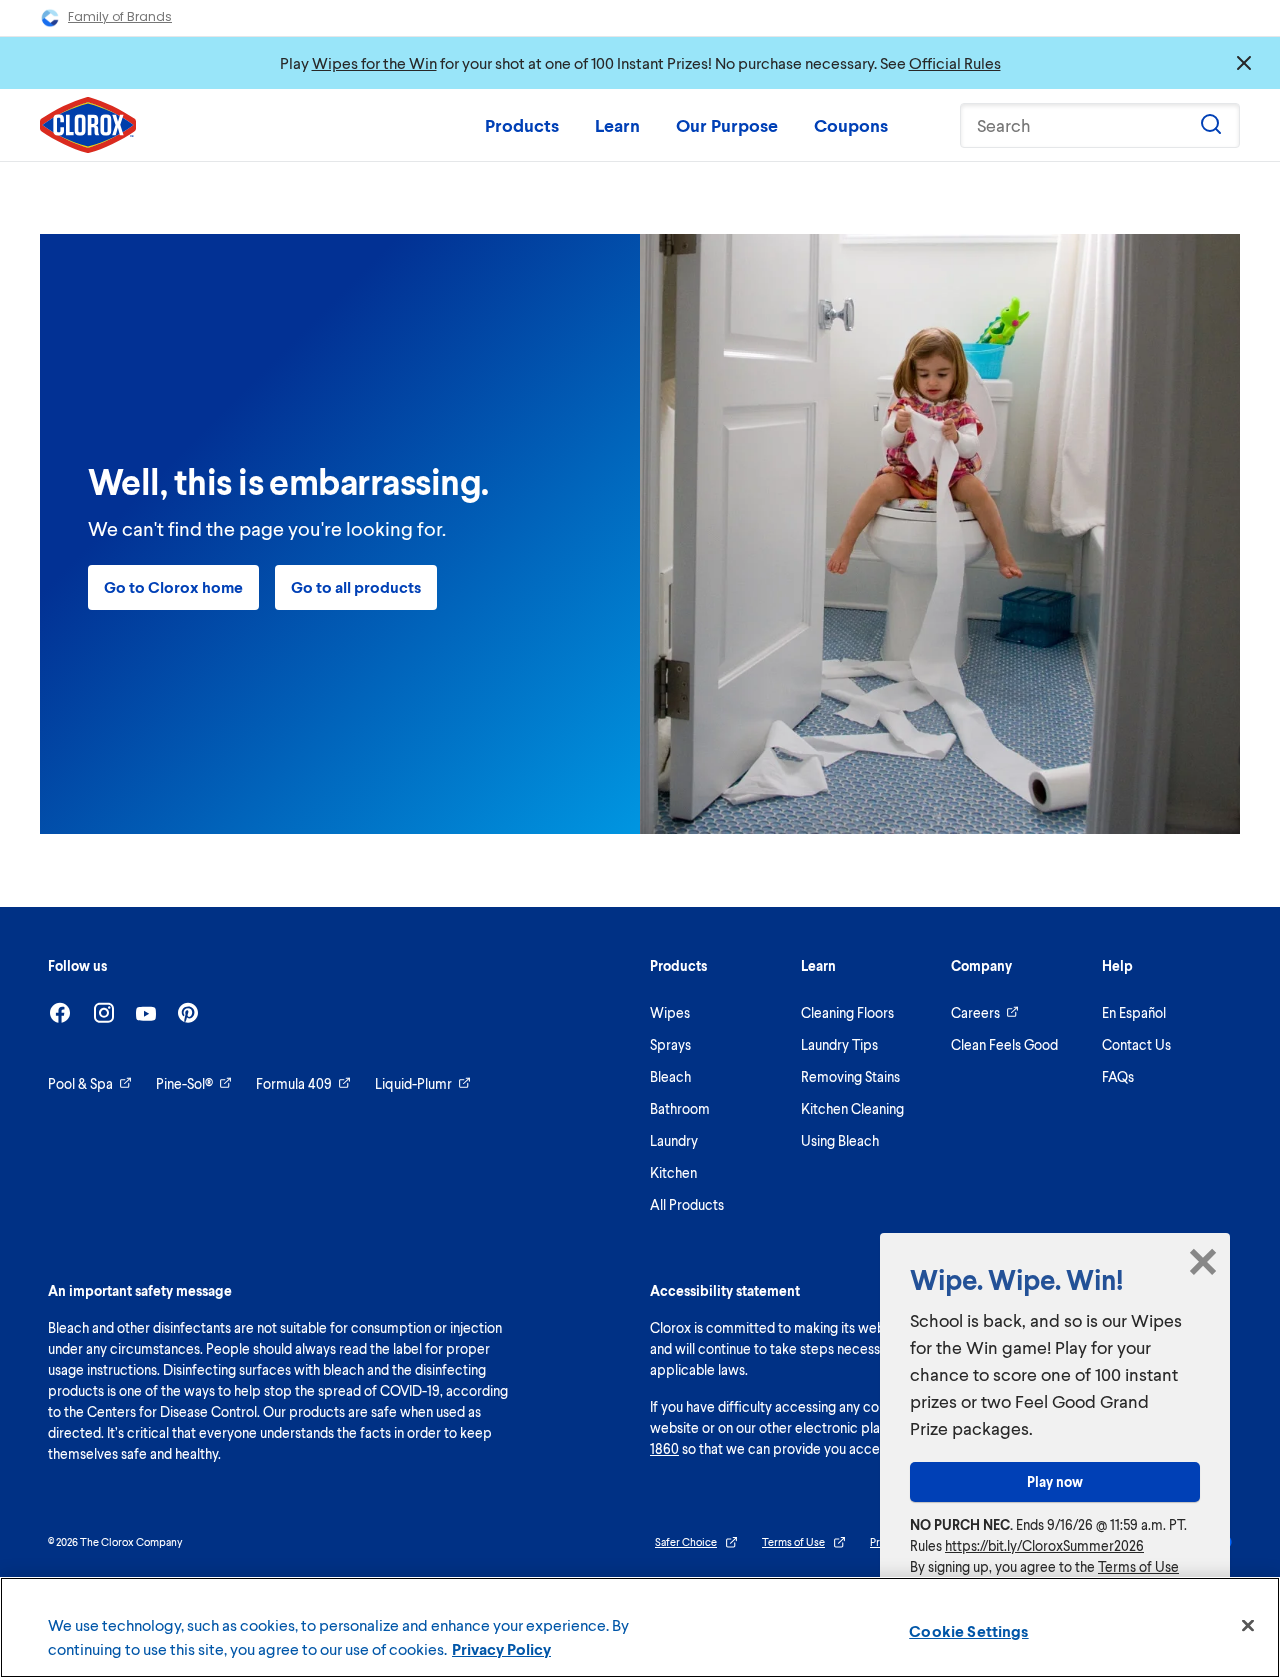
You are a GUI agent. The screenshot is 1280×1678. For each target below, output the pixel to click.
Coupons (851, 125)
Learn (617, 125)
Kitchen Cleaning (852, 1108)
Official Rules (955, 62)
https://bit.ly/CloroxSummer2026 (1044, 1545)
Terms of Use (793, 1541)
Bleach (670, 1076)
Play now (1055, 1481)
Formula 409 (294, 1083)
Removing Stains (850, 1076)
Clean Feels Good (1004, 1044)
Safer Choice (686, 1541)
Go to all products (356, 586)
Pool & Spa (80, 1083)
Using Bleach (840, 1140)
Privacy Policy (501, 1648)
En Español (1134, 1012)
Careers (975, 1012)
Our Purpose (727, 125)
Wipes (670, 1012)
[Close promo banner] (1244, 63)
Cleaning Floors (847, 1012)
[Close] (1248, 1626)
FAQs (1118, 1076)
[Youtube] (146, 1013)
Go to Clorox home (173, 586)
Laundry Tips (839, 1044)
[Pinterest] (188, 1012)
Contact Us (1136, 1044)
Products (522, 125)
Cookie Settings (968, 1630)
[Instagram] (104, 1012)
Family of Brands (120, 16)
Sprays (670, 1044)
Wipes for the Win (374, 62)
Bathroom (680, 1108)
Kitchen (673, 1172)
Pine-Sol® (184, 1083)
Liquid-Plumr (413, 1083)
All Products (687, 1204)
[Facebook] (60, 1012)
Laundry (674, 1140)
